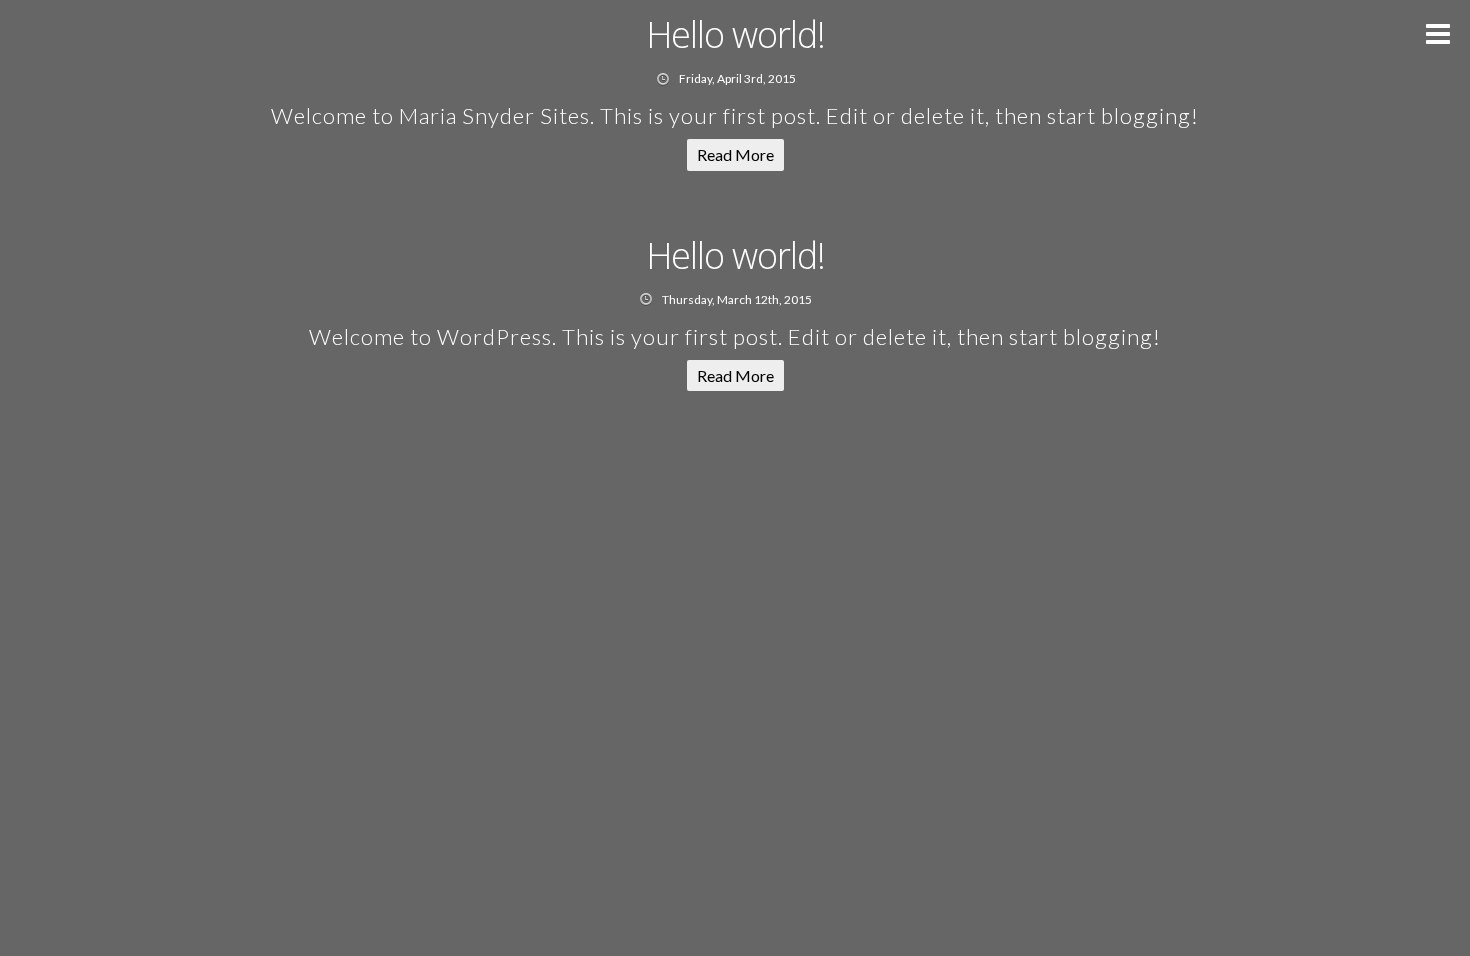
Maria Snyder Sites (494, 115)
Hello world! (735, 34)
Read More (735, 154)
